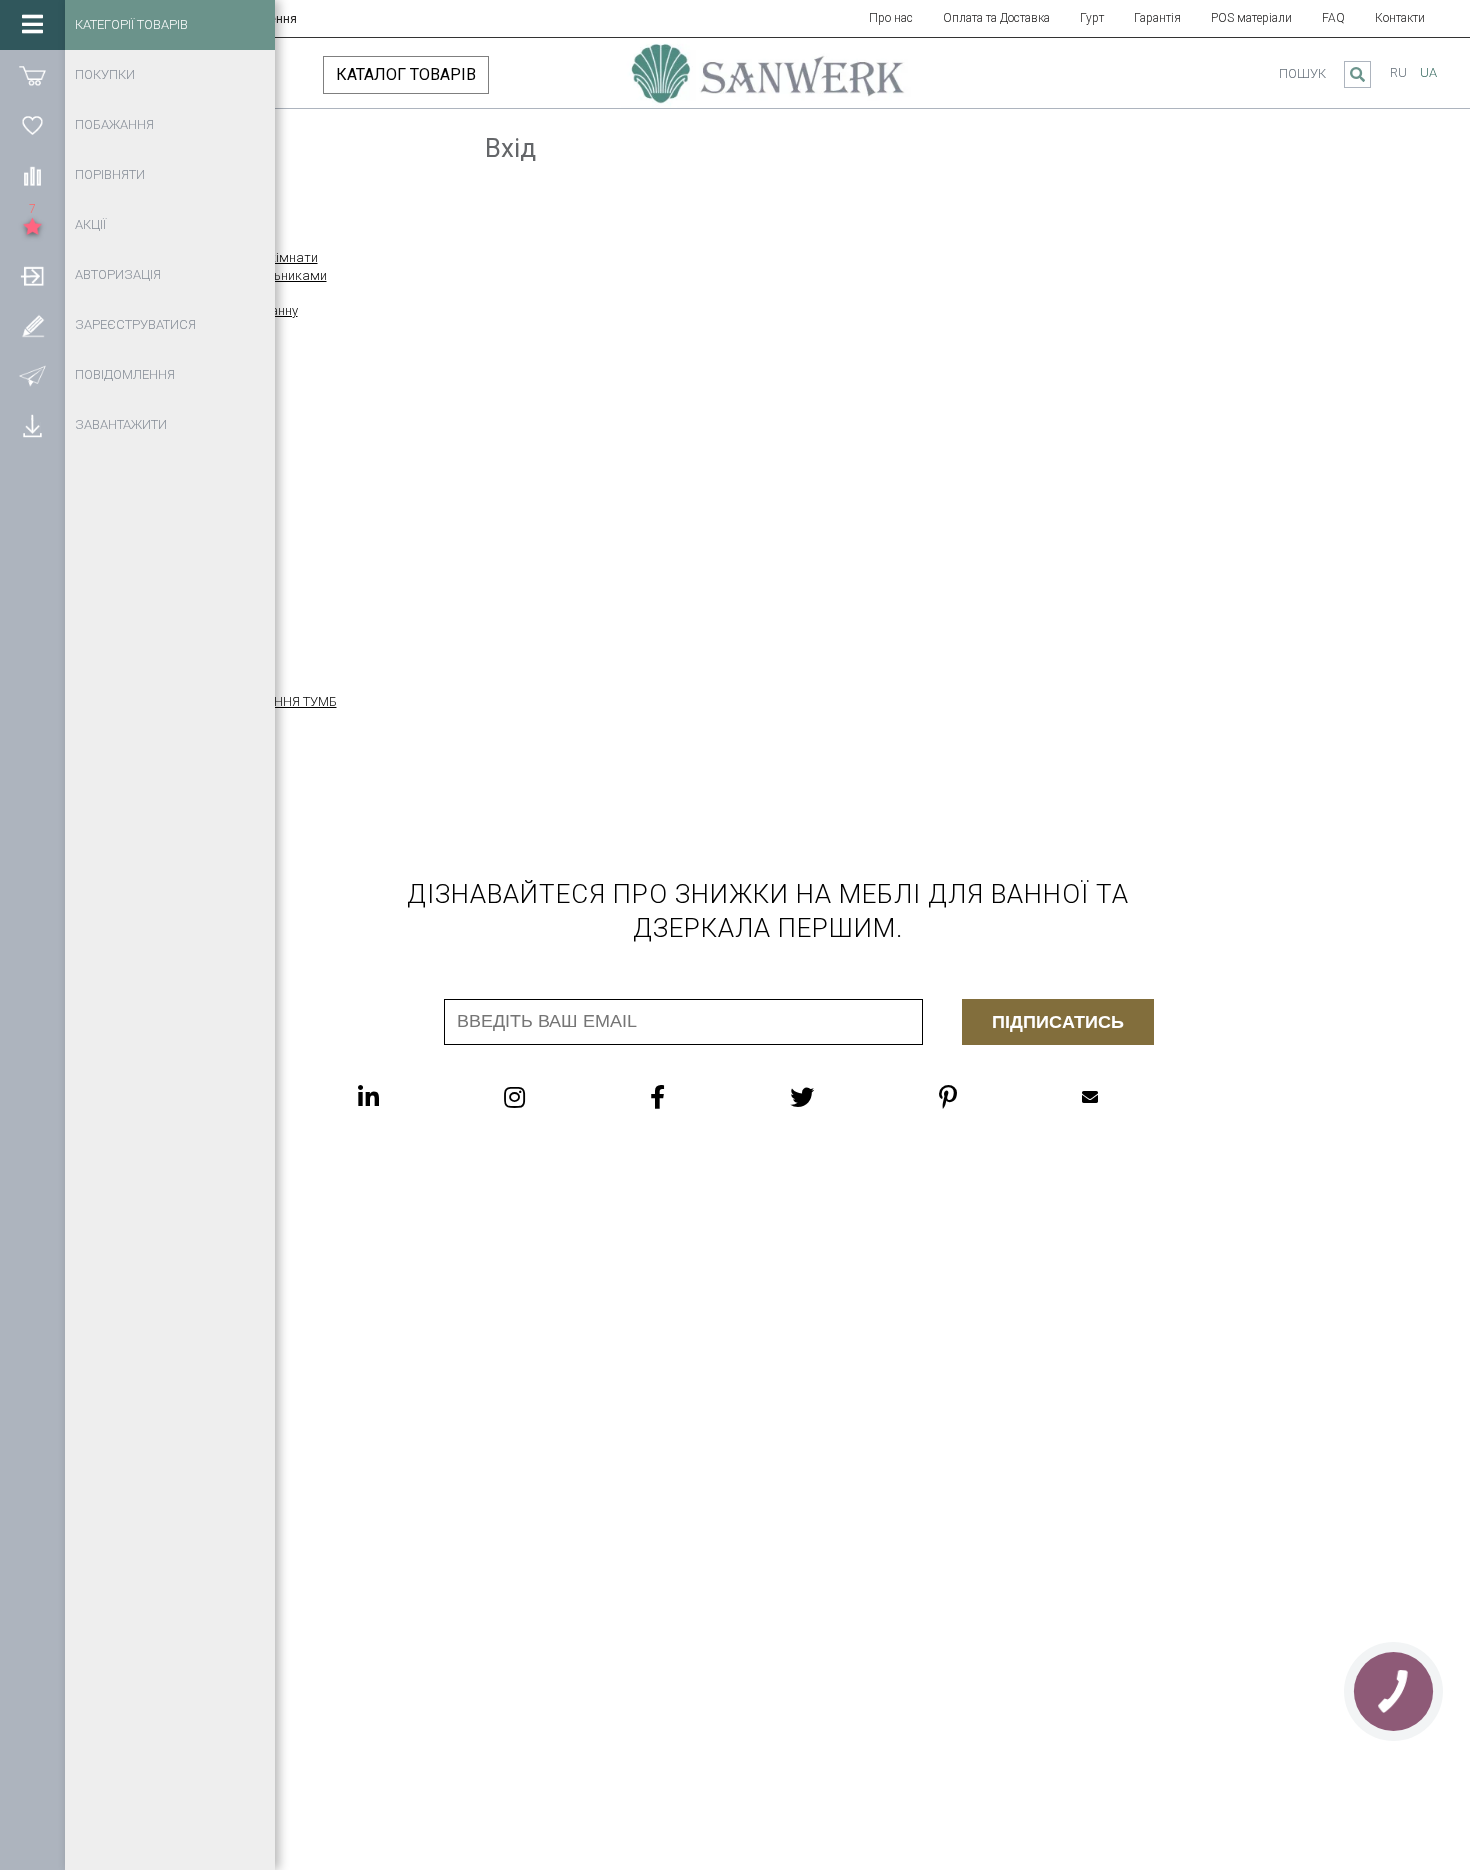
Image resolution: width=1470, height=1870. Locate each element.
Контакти (1400, 18)
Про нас (891, 18)
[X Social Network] (842, 1097)
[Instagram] (554, 1097)
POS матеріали (1251, 18)
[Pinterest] (988, 1097)
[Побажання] (32, 125)
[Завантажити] (32, 425)
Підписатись (1058, 1022)
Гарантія (1157, 18)
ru (1398, 72)
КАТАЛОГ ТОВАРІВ (406, 74)
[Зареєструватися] (32, 325)
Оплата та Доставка (996, 18)
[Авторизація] (32, 275)
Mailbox (1130, 1097)
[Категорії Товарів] (32, 25)
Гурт (1092, 18)
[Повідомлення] (32, 375)
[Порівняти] (32, 175)
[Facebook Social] (697, 1097)
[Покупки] (32, 75)
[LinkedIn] (408, 1097)
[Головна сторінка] (768, 83)
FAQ (1333, 18)
